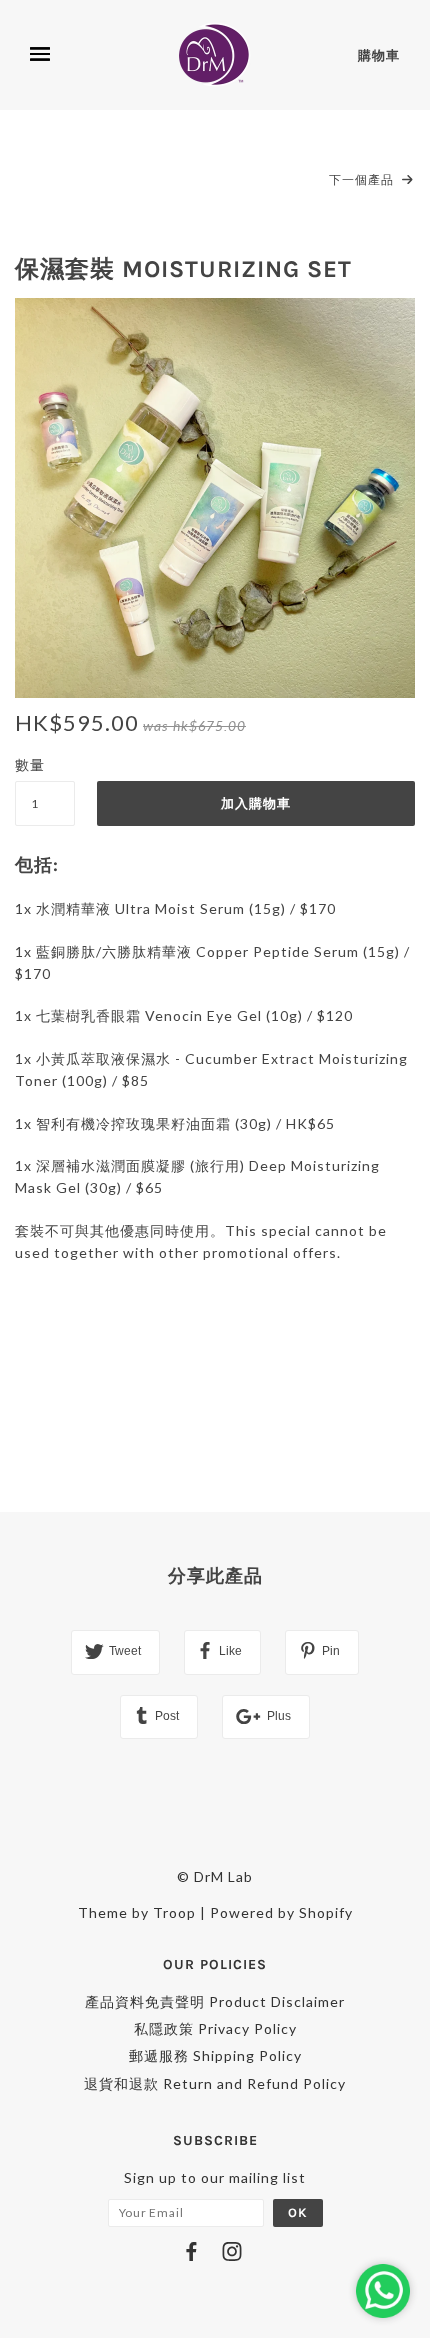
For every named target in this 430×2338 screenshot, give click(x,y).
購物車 (379, 55)
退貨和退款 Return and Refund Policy (215, 2083)
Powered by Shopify (281, 1912)
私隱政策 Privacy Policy (215, 2028)
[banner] (217, 55)
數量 (30, 764)
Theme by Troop (137, 1912)
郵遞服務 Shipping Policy (215, 2055)
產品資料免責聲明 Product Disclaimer (215, 2001)
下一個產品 (363, 179)
